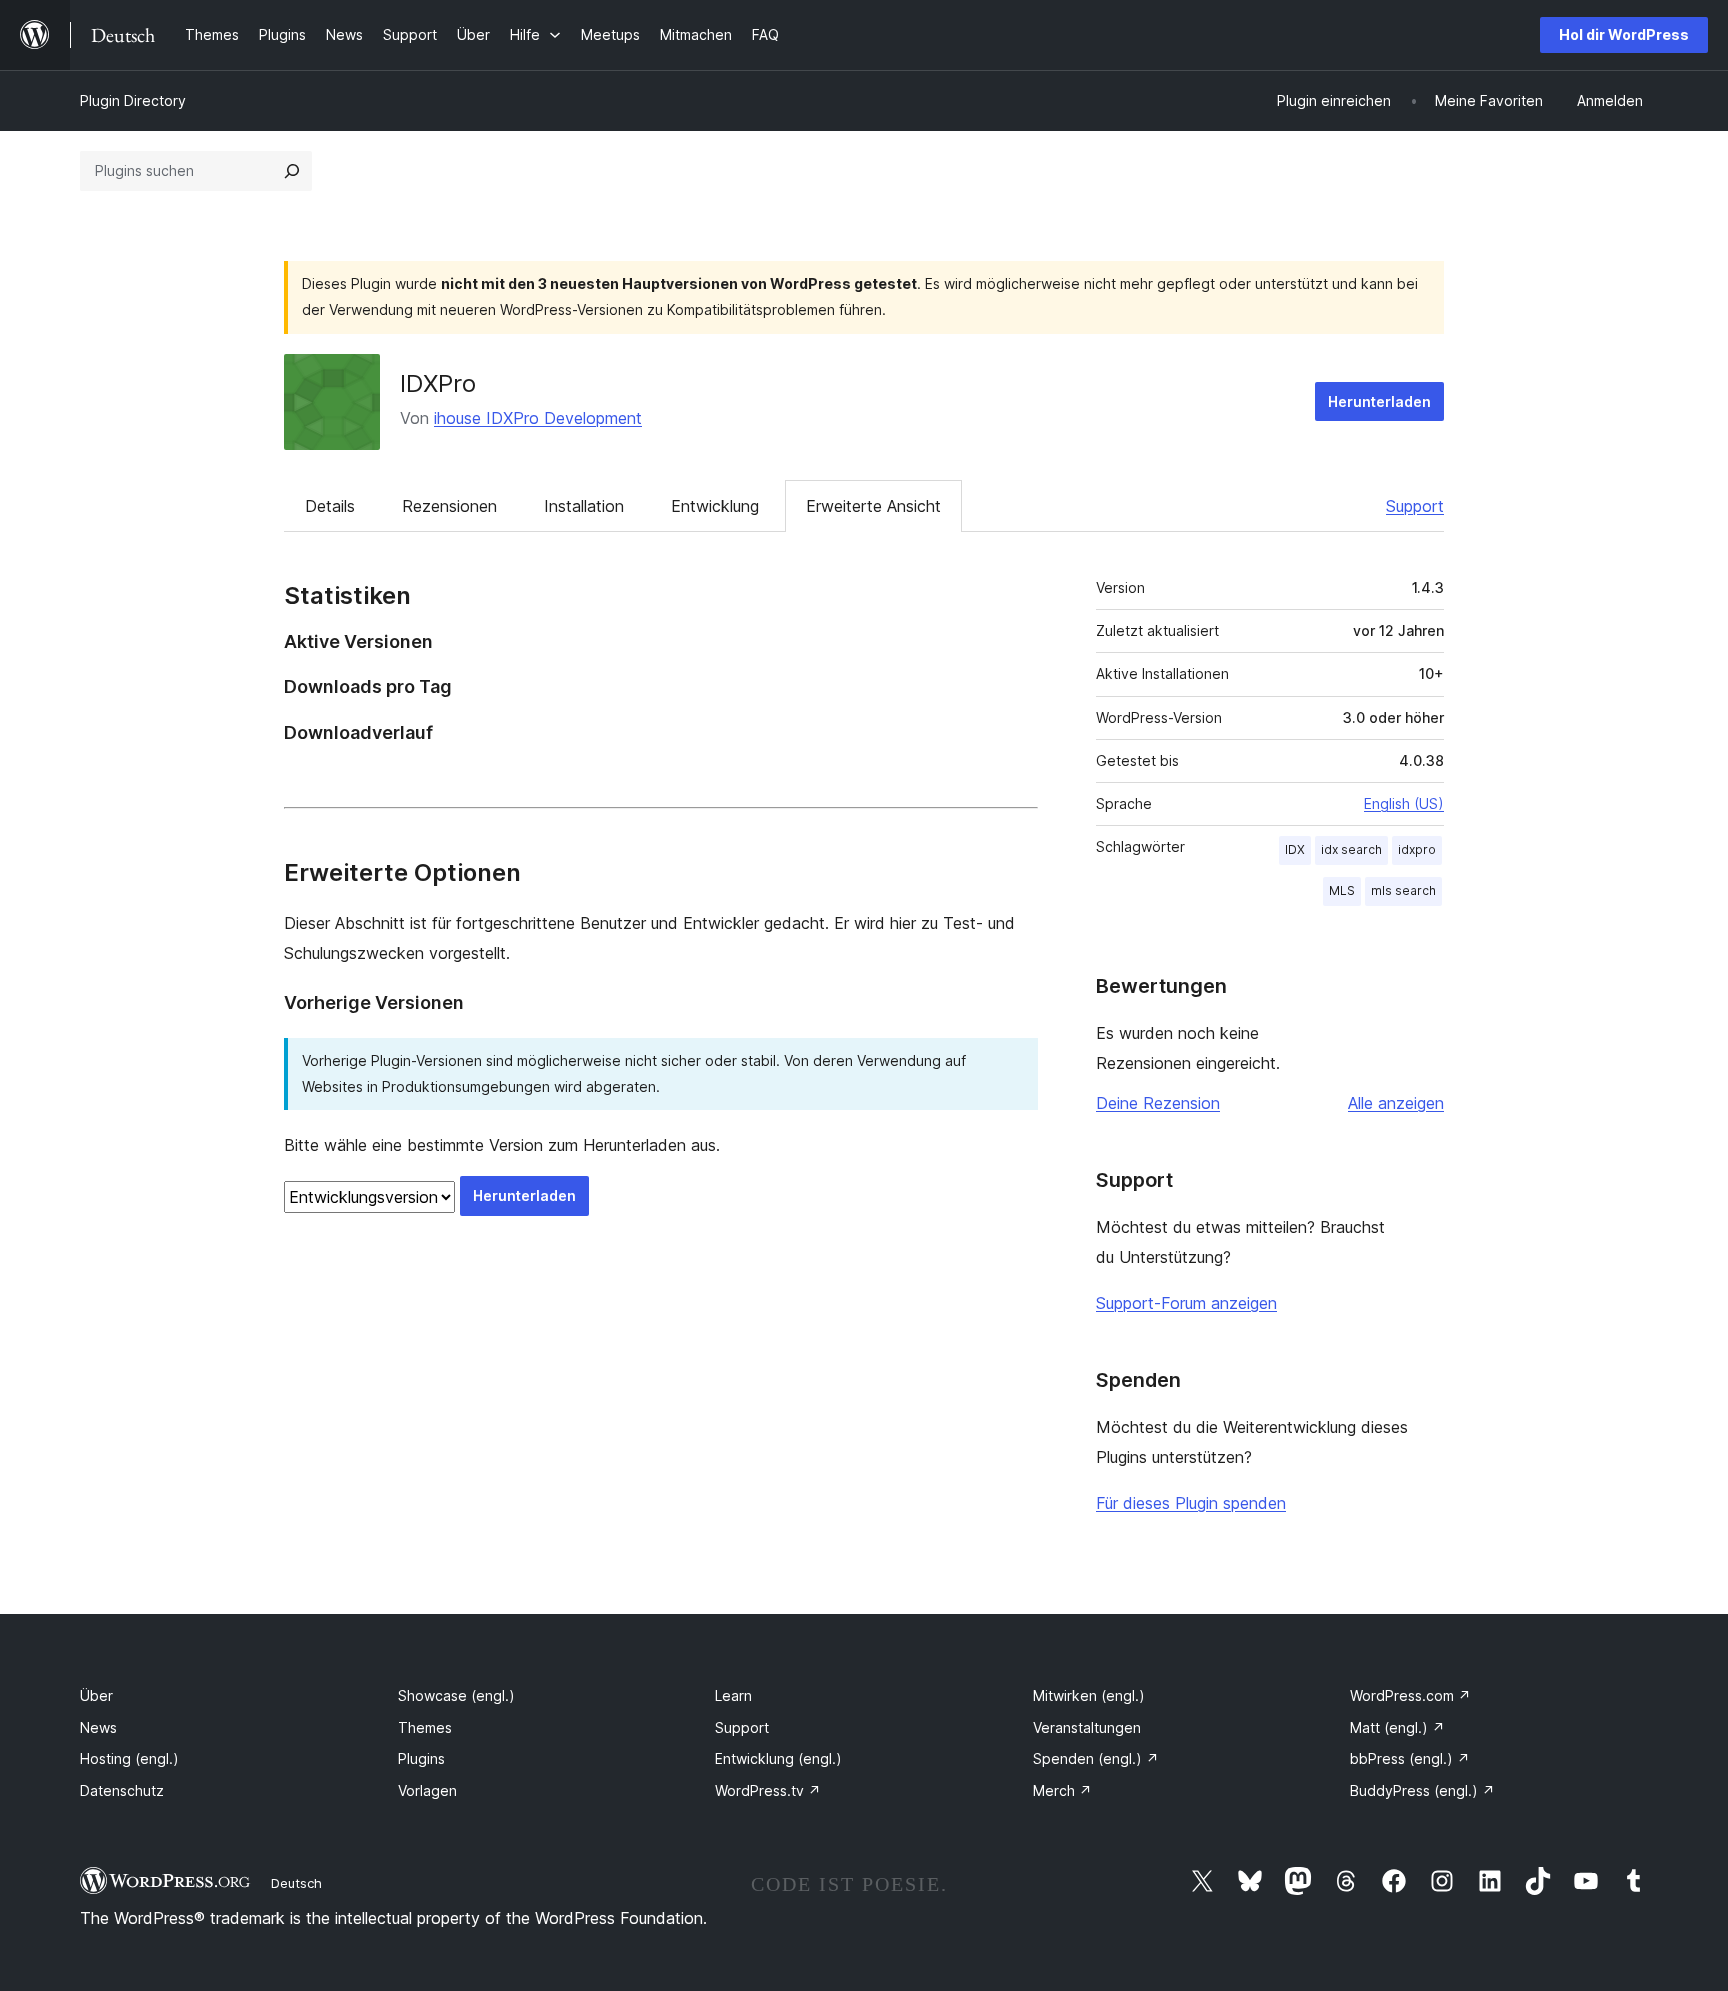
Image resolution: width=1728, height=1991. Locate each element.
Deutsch (296, 1883)
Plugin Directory (133, 100)
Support (1415, 506)
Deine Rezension (1158, 1103)
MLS (1342, 890)
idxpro (1417, 849)
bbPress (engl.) (1410, 1758)
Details (330, 506)
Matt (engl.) (1397, 1727)
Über (96, 1695)
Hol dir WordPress (1624, 34)
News (98, 1727)
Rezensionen (449, 506)
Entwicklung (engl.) (778, 1758)
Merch (1062, 1790)
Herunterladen (1379, 401)
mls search (1403, 890)
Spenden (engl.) (1096, 1758)
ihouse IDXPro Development (538, 418)
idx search (1351, 849)
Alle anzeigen (1396, 1103)
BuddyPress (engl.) (1422, 1790)
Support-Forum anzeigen (1186, 1303)
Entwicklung (715, 506)
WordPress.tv (768, 1790)
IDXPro (438, 383)
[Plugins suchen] (292, 171)
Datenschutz (122, 1790)
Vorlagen (427, 1790)
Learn (733, 1695)
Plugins (421, 1758)
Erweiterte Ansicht (873, 506)
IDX (1295, 849)
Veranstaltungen (1087, 1727)
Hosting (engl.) (129, 1758)
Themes (425, 1727)
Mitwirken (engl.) (1089, 1695)
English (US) (1404, 803)
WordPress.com (1410, 1695)
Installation (584, 506)
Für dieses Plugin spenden (1191, 1503)
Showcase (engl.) (456, 1695)
